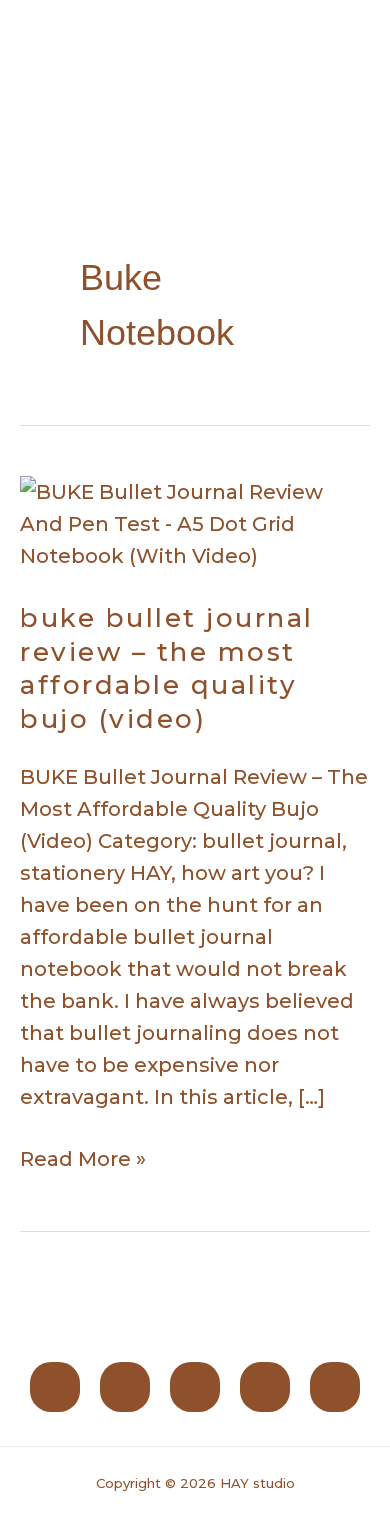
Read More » (83, 1157)
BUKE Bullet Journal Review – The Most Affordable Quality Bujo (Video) (167, 668)
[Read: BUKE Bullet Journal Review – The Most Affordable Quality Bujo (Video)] (195, 522)
